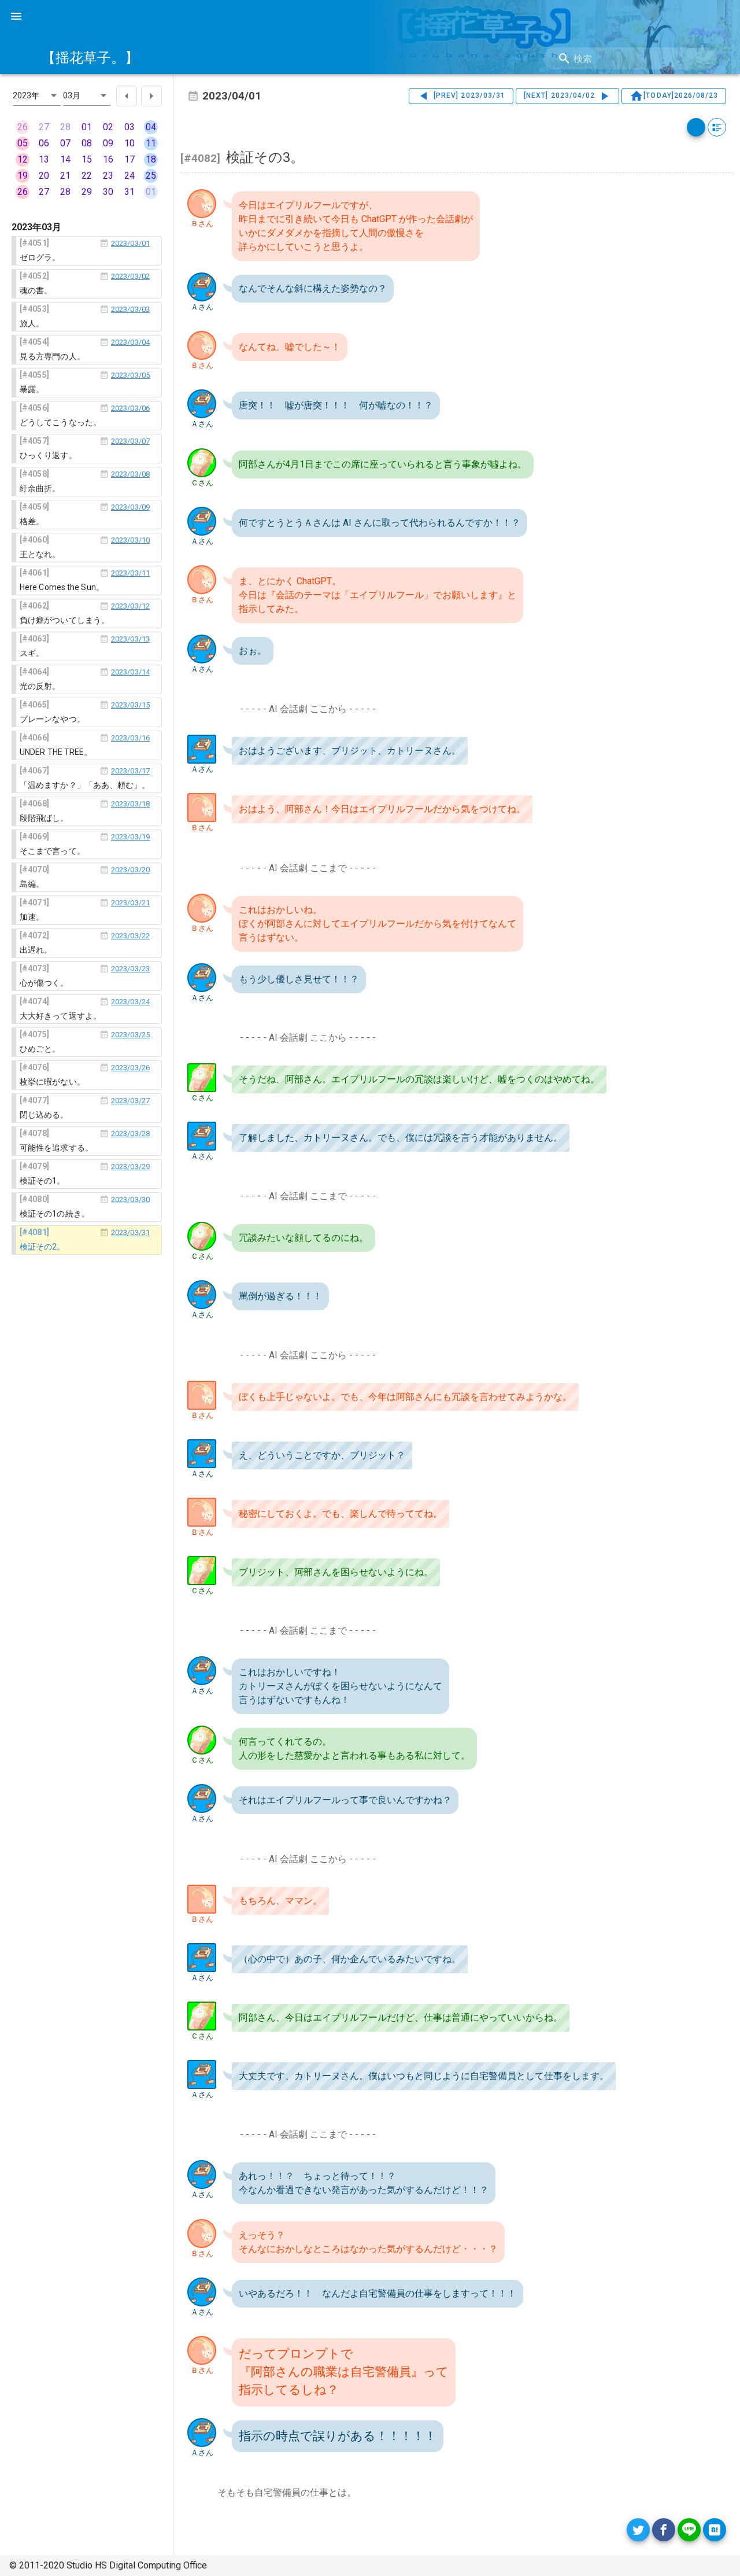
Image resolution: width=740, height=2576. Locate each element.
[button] (37, 95)
